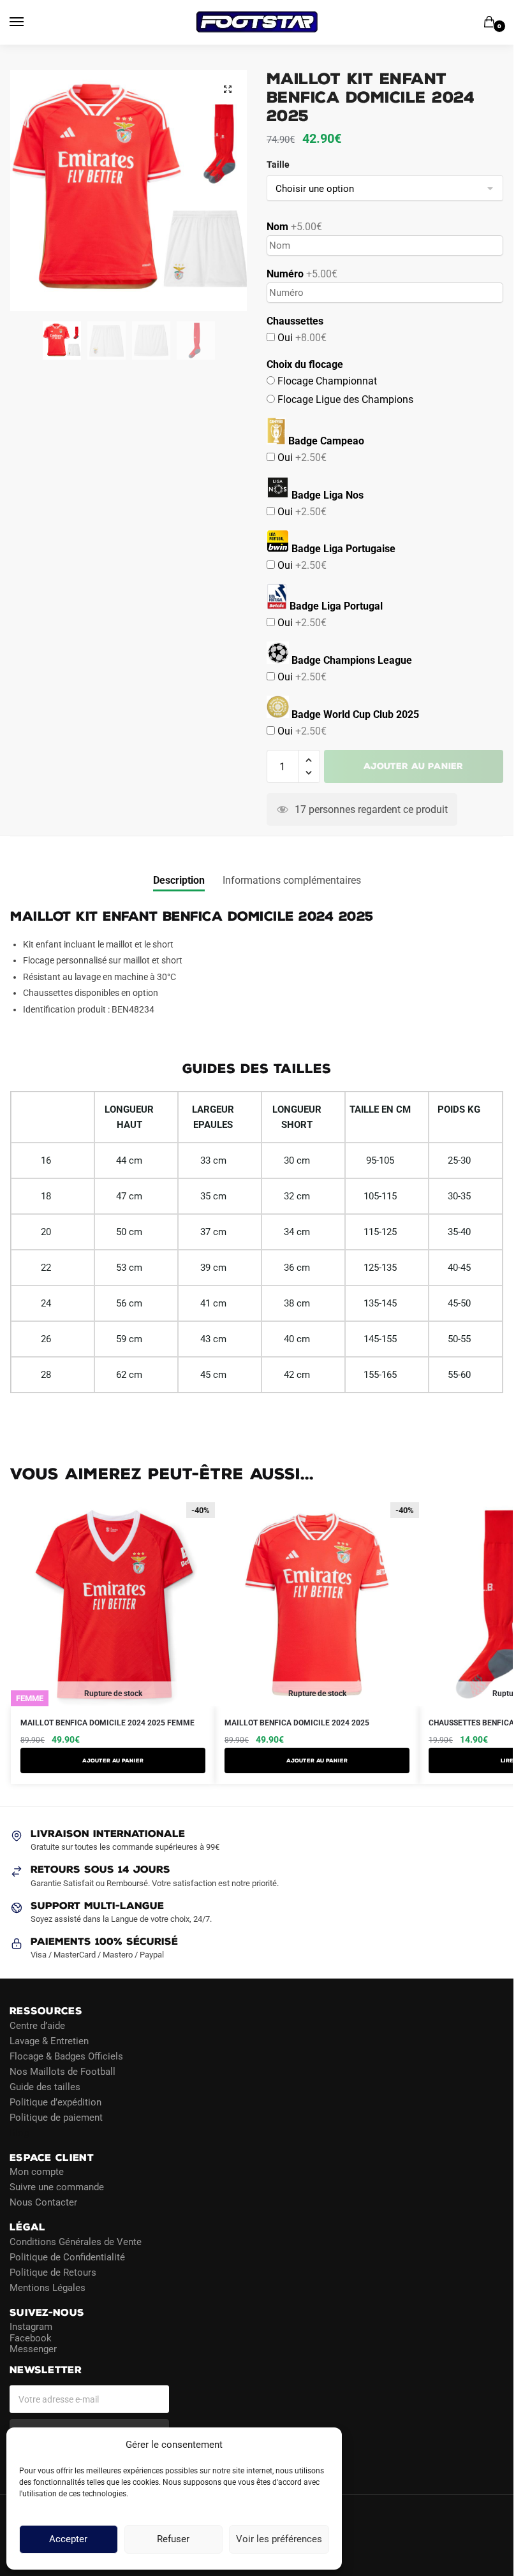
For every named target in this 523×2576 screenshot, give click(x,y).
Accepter (68, 2540)
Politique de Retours (53, 2272)
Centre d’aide (37, 2025)
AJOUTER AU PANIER (113, 1760)
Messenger (33, 2349)
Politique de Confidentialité (67, 2257)
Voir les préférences (279, 2540)
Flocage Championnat (326, 381)
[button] (228, 89)
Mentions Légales (48, 2287)
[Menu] (29, 22)
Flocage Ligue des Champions (344, 399)
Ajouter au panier (413, 766)
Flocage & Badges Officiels (66, 2056)
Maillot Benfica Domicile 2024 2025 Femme (107, 1723)
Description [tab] (179, 880)
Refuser (173, 2540)
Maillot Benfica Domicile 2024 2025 (297, 1723)
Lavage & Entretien (49, 2040)
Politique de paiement (56, 2117)
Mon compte (37, 2172)
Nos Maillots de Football (63, 2071)
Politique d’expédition (55, 2102)
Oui (301, 338)
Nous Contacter (43, 2202)
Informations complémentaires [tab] (292, 880)
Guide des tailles (45, 2086)
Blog (19, 2132)
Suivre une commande (57, 2187)
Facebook (31, 2338)
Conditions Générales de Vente (76, 2241)
